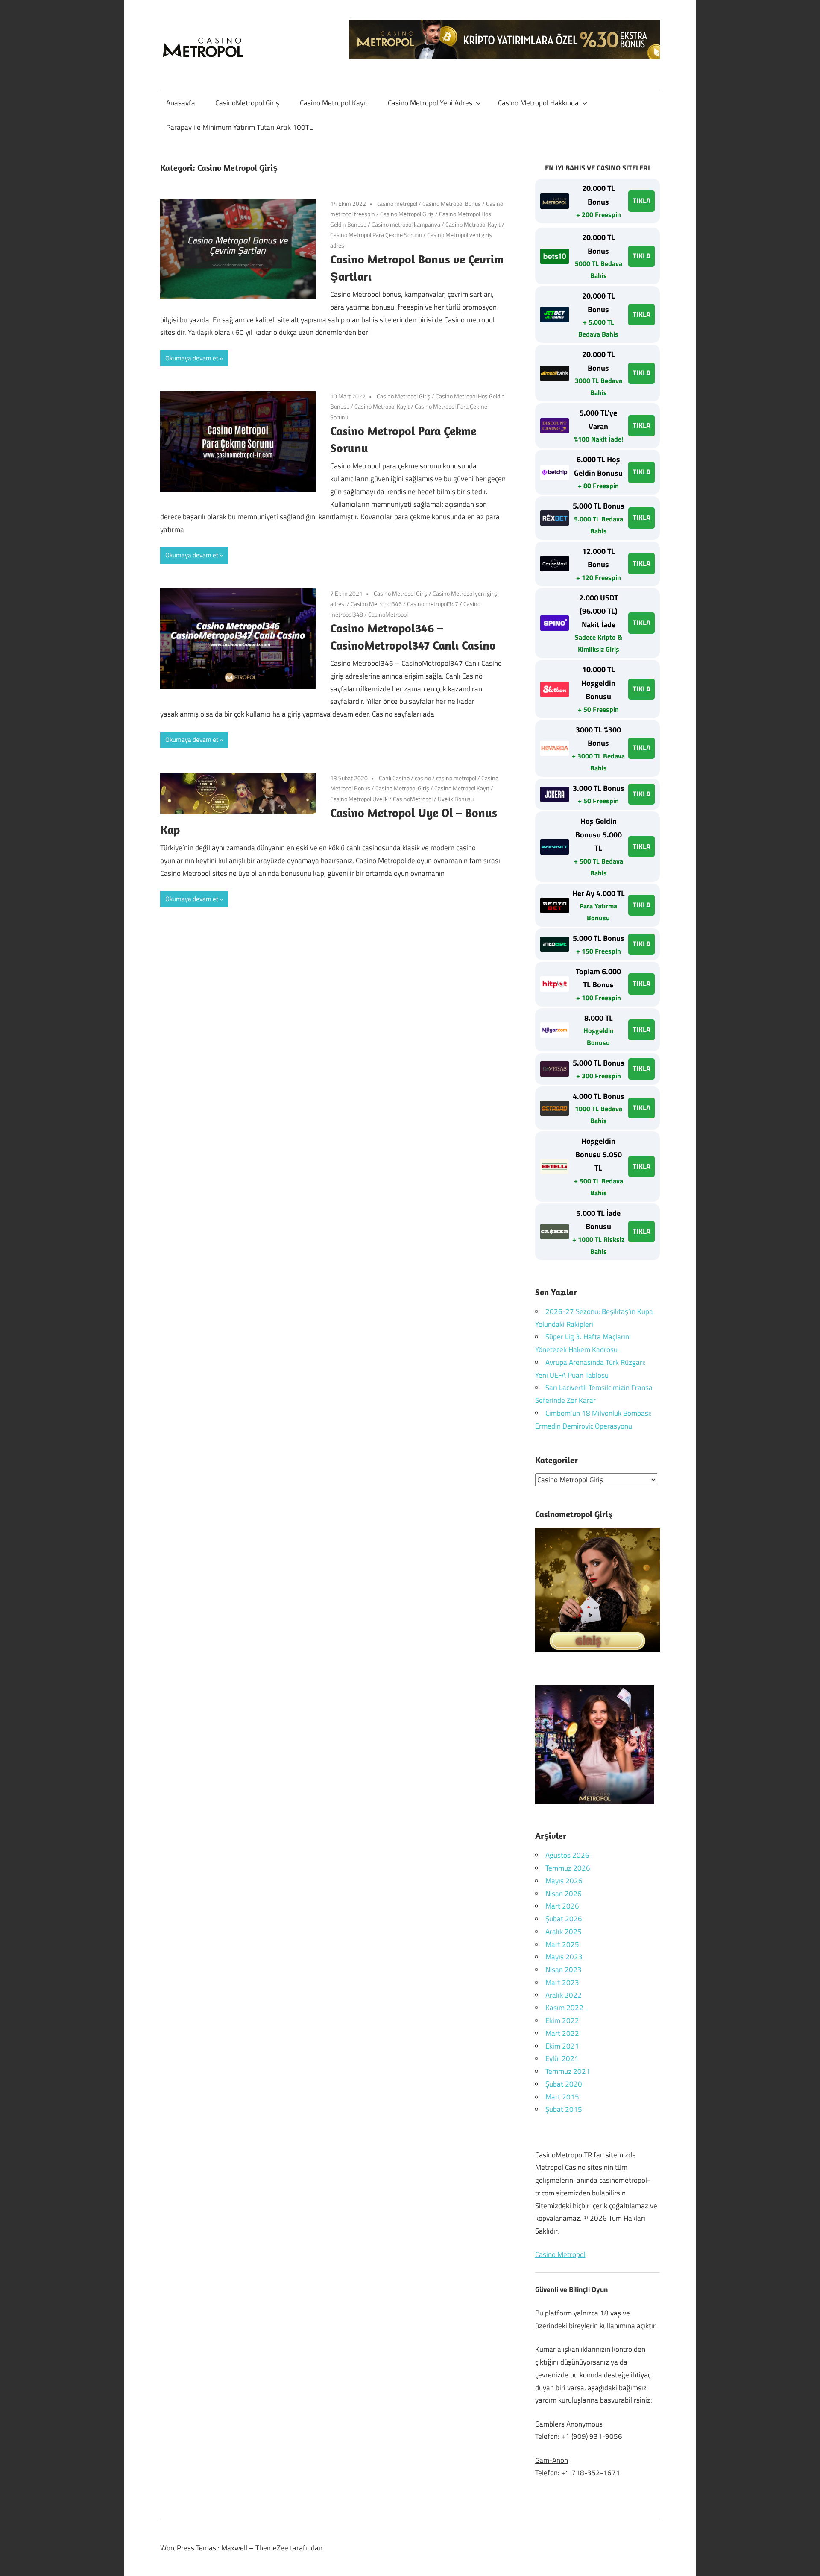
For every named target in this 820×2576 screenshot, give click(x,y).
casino (423, 778)
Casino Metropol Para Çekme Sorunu (376, 235)
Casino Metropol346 (376, 604)
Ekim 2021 (562, 2046)
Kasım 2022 (564, 2008)
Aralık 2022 (564, 1995)
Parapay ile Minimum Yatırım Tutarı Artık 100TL (239, 127)
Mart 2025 (562, 1944)
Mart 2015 (562, 2097)
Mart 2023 (562, 1982)
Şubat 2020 (564, 2084)
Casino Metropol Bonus (452, 203)
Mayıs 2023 (564, 1957)
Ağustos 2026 (567, 1855)
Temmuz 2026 (568, 1868)
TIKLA (641, 201)
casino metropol (397, 203)
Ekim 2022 (562, 2020)
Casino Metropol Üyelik (359, 799)
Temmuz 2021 (568, 2071)
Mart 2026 (562, 1906)
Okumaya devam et (192, 358)
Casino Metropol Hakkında (538, 103)
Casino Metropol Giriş (407, 214)
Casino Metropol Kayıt (334, 103)
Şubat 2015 (564, 2109)
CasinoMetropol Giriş (247, 103)
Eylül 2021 (562, 2058)
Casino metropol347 (433, 604)
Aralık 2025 (564, 1932)
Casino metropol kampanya (406, 224)
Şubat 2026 (564, 1919)
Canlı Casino (394, 778)
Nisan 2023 (564, 1970)
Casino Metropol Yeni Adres (430, 103)
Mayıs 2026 (564, 1881)
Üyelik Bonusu (456, 799)
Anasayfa (181, 103)
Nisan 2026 (564, 1894)
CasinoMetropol (388, 614)
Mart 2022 (562, 2033)
